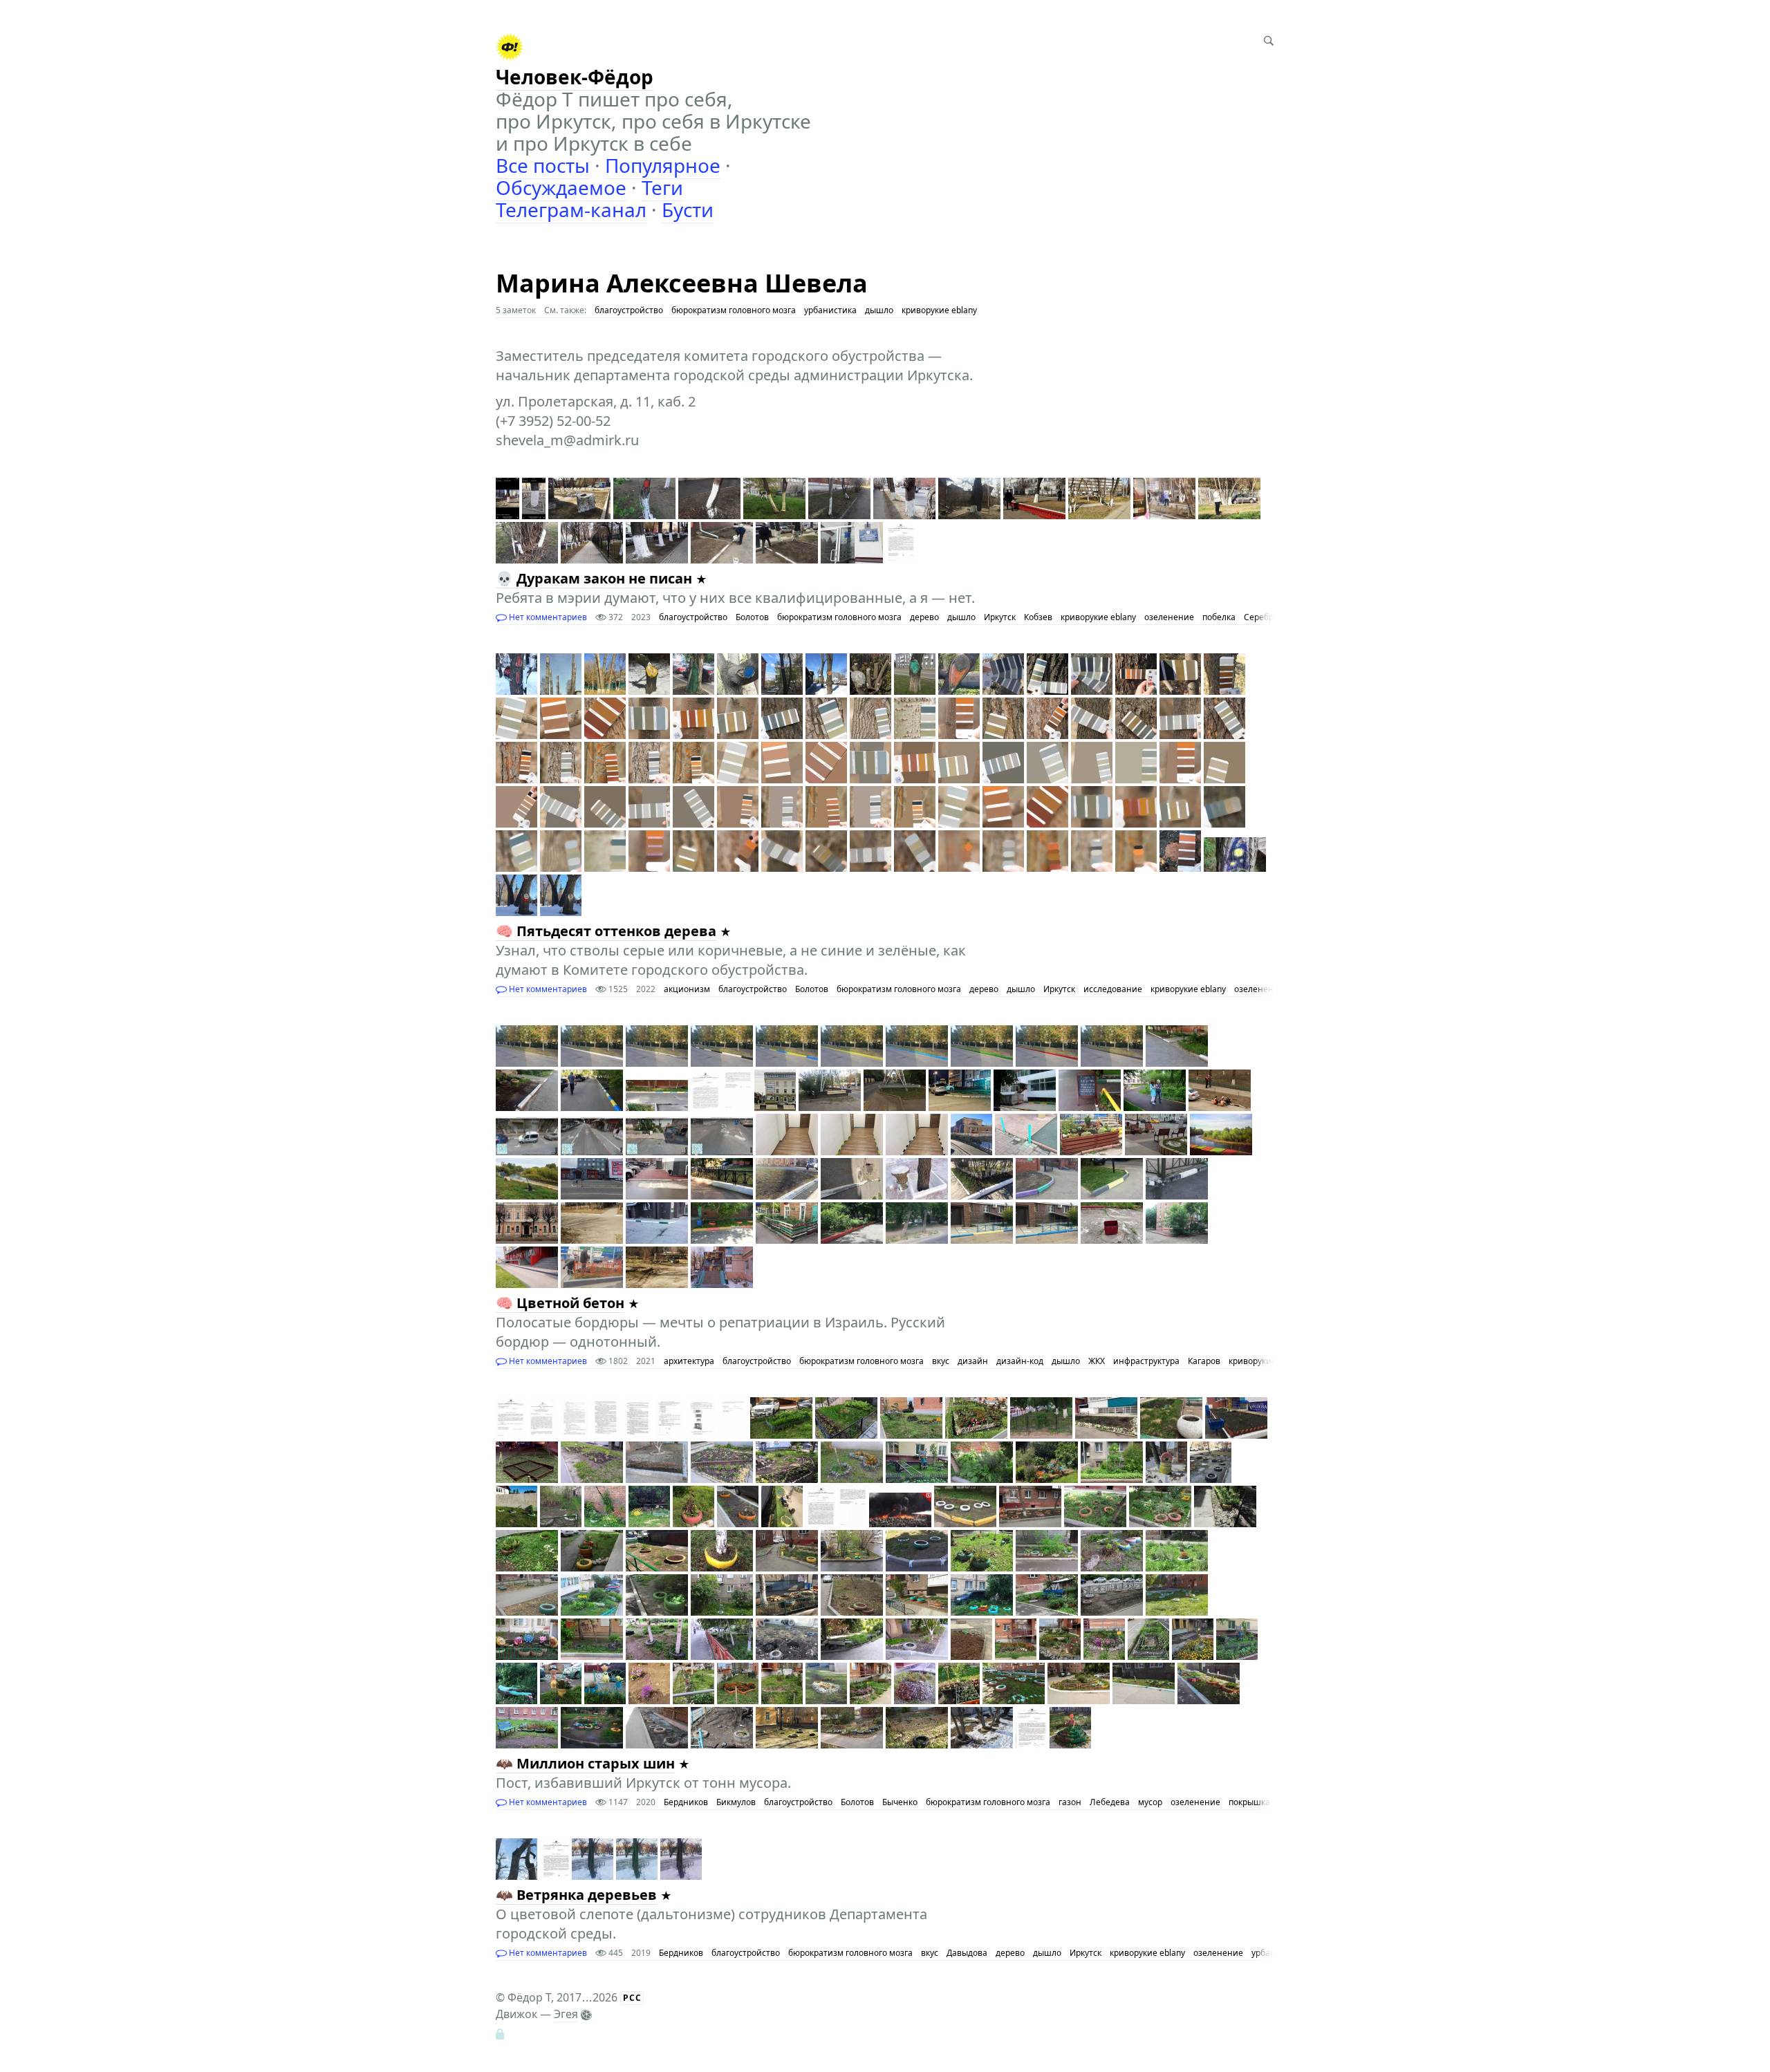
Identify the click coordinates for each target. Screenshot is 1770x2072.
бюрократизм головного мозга (734, 310)
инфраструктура (1146, 1361)
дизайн (973, 1361)
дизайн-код (1020, 1361)
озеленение (1169, 617)
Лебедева (1110, 1802)
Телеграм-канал (571, 209)
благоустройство (629, 310)
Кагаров (1204, 1361)
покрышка (1249, 1802)
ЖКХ (1097, 1361)
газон (1070, 1802)
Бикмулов (736, 1802)
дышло (879, 310)
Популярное (663, 165)
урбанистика (830, 310)
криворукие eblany (939, 310)
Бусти (688, 209)
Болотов (752, 617)
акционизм (687, 989)
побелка (1219, 617)
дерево (924, 617)
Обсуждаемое (561, 187)
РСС (632, 1998)
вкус (941, 1361)
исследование (1113, 989)
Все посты (543, 165)
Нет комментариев (547, 617)
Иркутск (1000, 617)
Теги (662, 187)
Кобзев (1038, 617)
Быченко (900, 1802)
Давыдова (967, 1953)
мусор (1150, 1802)
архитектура (689, 1361)
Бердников (686, 1802)
